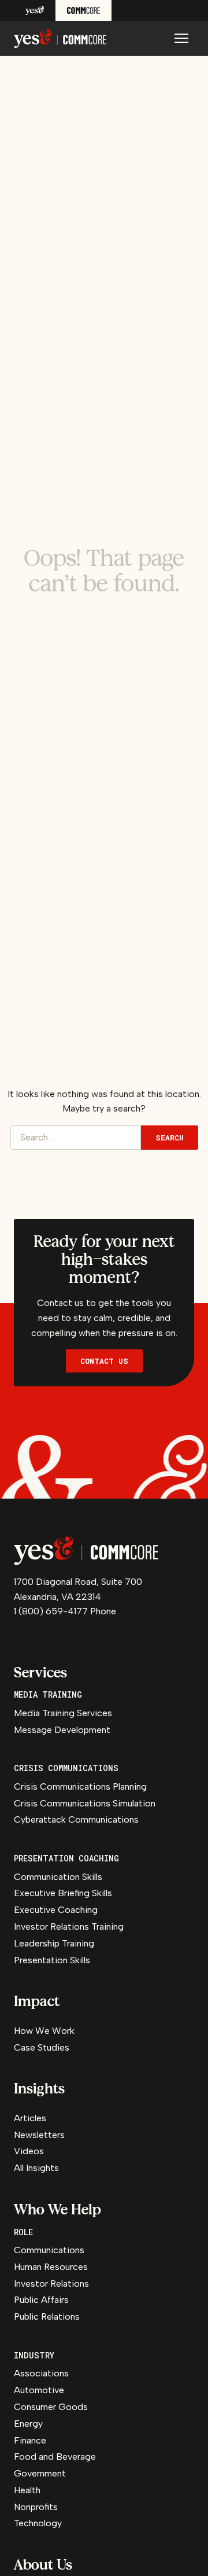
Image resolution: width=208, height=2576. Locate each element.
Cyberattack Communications (76, 1819)
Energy (28, 2424)
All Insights (36, 2168)
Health (27, 2490)
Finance (30, 2440)
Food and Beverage (55, 2457)
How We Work (44, 2031)
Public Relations (47, 2316)
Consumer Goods (51, 2407)
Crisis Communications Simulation (85, 1803)
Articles (30, 2118)
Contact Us (104, 1361)
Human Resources (51, 2267)
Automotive (39, 2390)
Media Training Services (63, 1713)
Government (40, 2473)
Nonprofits (36, 2507)
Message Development (62, 1730)
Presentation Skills (52, 1960)
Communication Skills (58, 1877)
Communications (49, 2250)
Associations (41, 2373)
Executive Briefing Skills (63, 1893)
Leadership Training (54, 1943)
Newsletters (39, 2135)
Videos (29, 2151)
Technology (38, 2523)
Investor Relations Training (69, 1927)
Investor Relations (51, 2284)
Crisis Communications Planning (80, 1786)
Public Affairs (41, 2300)
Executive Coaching (56, 1910)
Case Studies (42, 2047)
